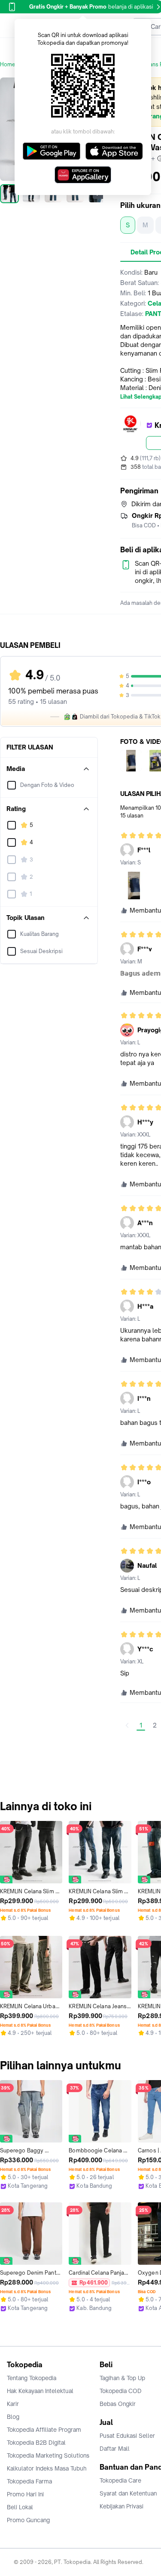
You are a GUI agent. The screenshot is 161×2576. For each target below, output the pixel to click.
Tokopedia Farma (29, 2481)
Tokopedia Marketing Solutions (48, 2455)
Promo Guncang (28, 2520)
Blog (13, 2417)
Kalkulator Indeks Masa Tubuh (47, 2468)
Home (8, 64)
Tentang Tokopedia (32, 2378)
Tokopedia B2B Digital (36, 2443)
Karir (13, 2404)
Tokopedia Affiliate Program (44, 2430)
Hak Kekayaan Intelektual (40, 2391)
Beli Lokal (20, 2507)
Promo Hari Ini (25, 2494)
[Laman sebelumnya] (127, 1725)
